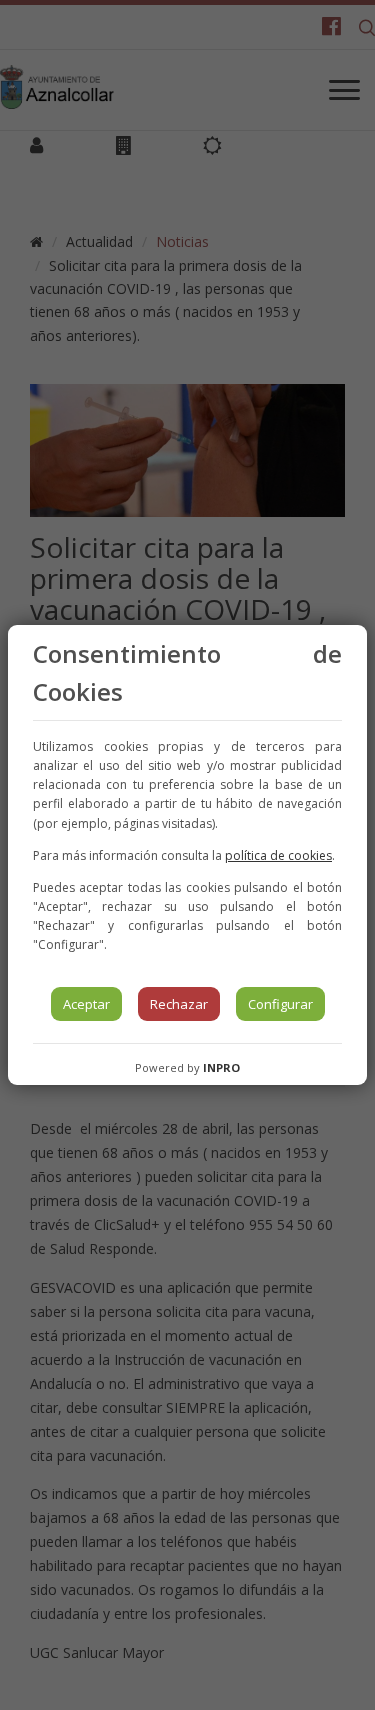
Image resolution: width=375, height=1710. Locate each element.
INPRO (221, 1067)
